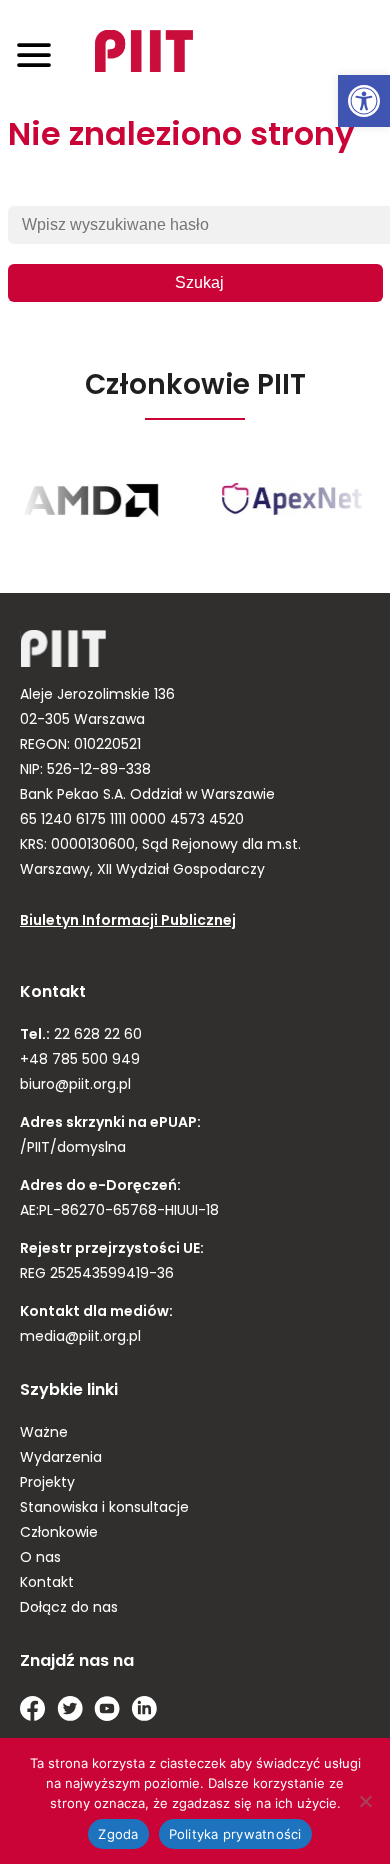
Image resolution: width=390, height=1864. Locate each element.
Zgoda (118, 1834)
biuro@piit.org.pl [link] (75, 1085)
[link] (364, 101)
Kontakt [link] (47, 1583)
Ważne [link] (44, 1433)
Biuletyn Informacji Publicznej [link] (128, 921)
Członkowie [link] (59, 1533)
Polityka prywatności (235, 1834)
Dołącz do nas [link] (69, 1608)
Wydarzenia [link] (61, 1458)
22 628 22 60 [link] (96, 1035)
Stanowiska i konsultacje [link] (104, 1508)
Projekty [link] (47, 1483)
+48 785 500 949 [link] (80, 1060)
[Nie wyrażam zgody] (365, 1801)
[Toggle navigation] (34, 54)
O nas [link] (40, 1558)
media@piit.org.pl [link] (80, 1337)
